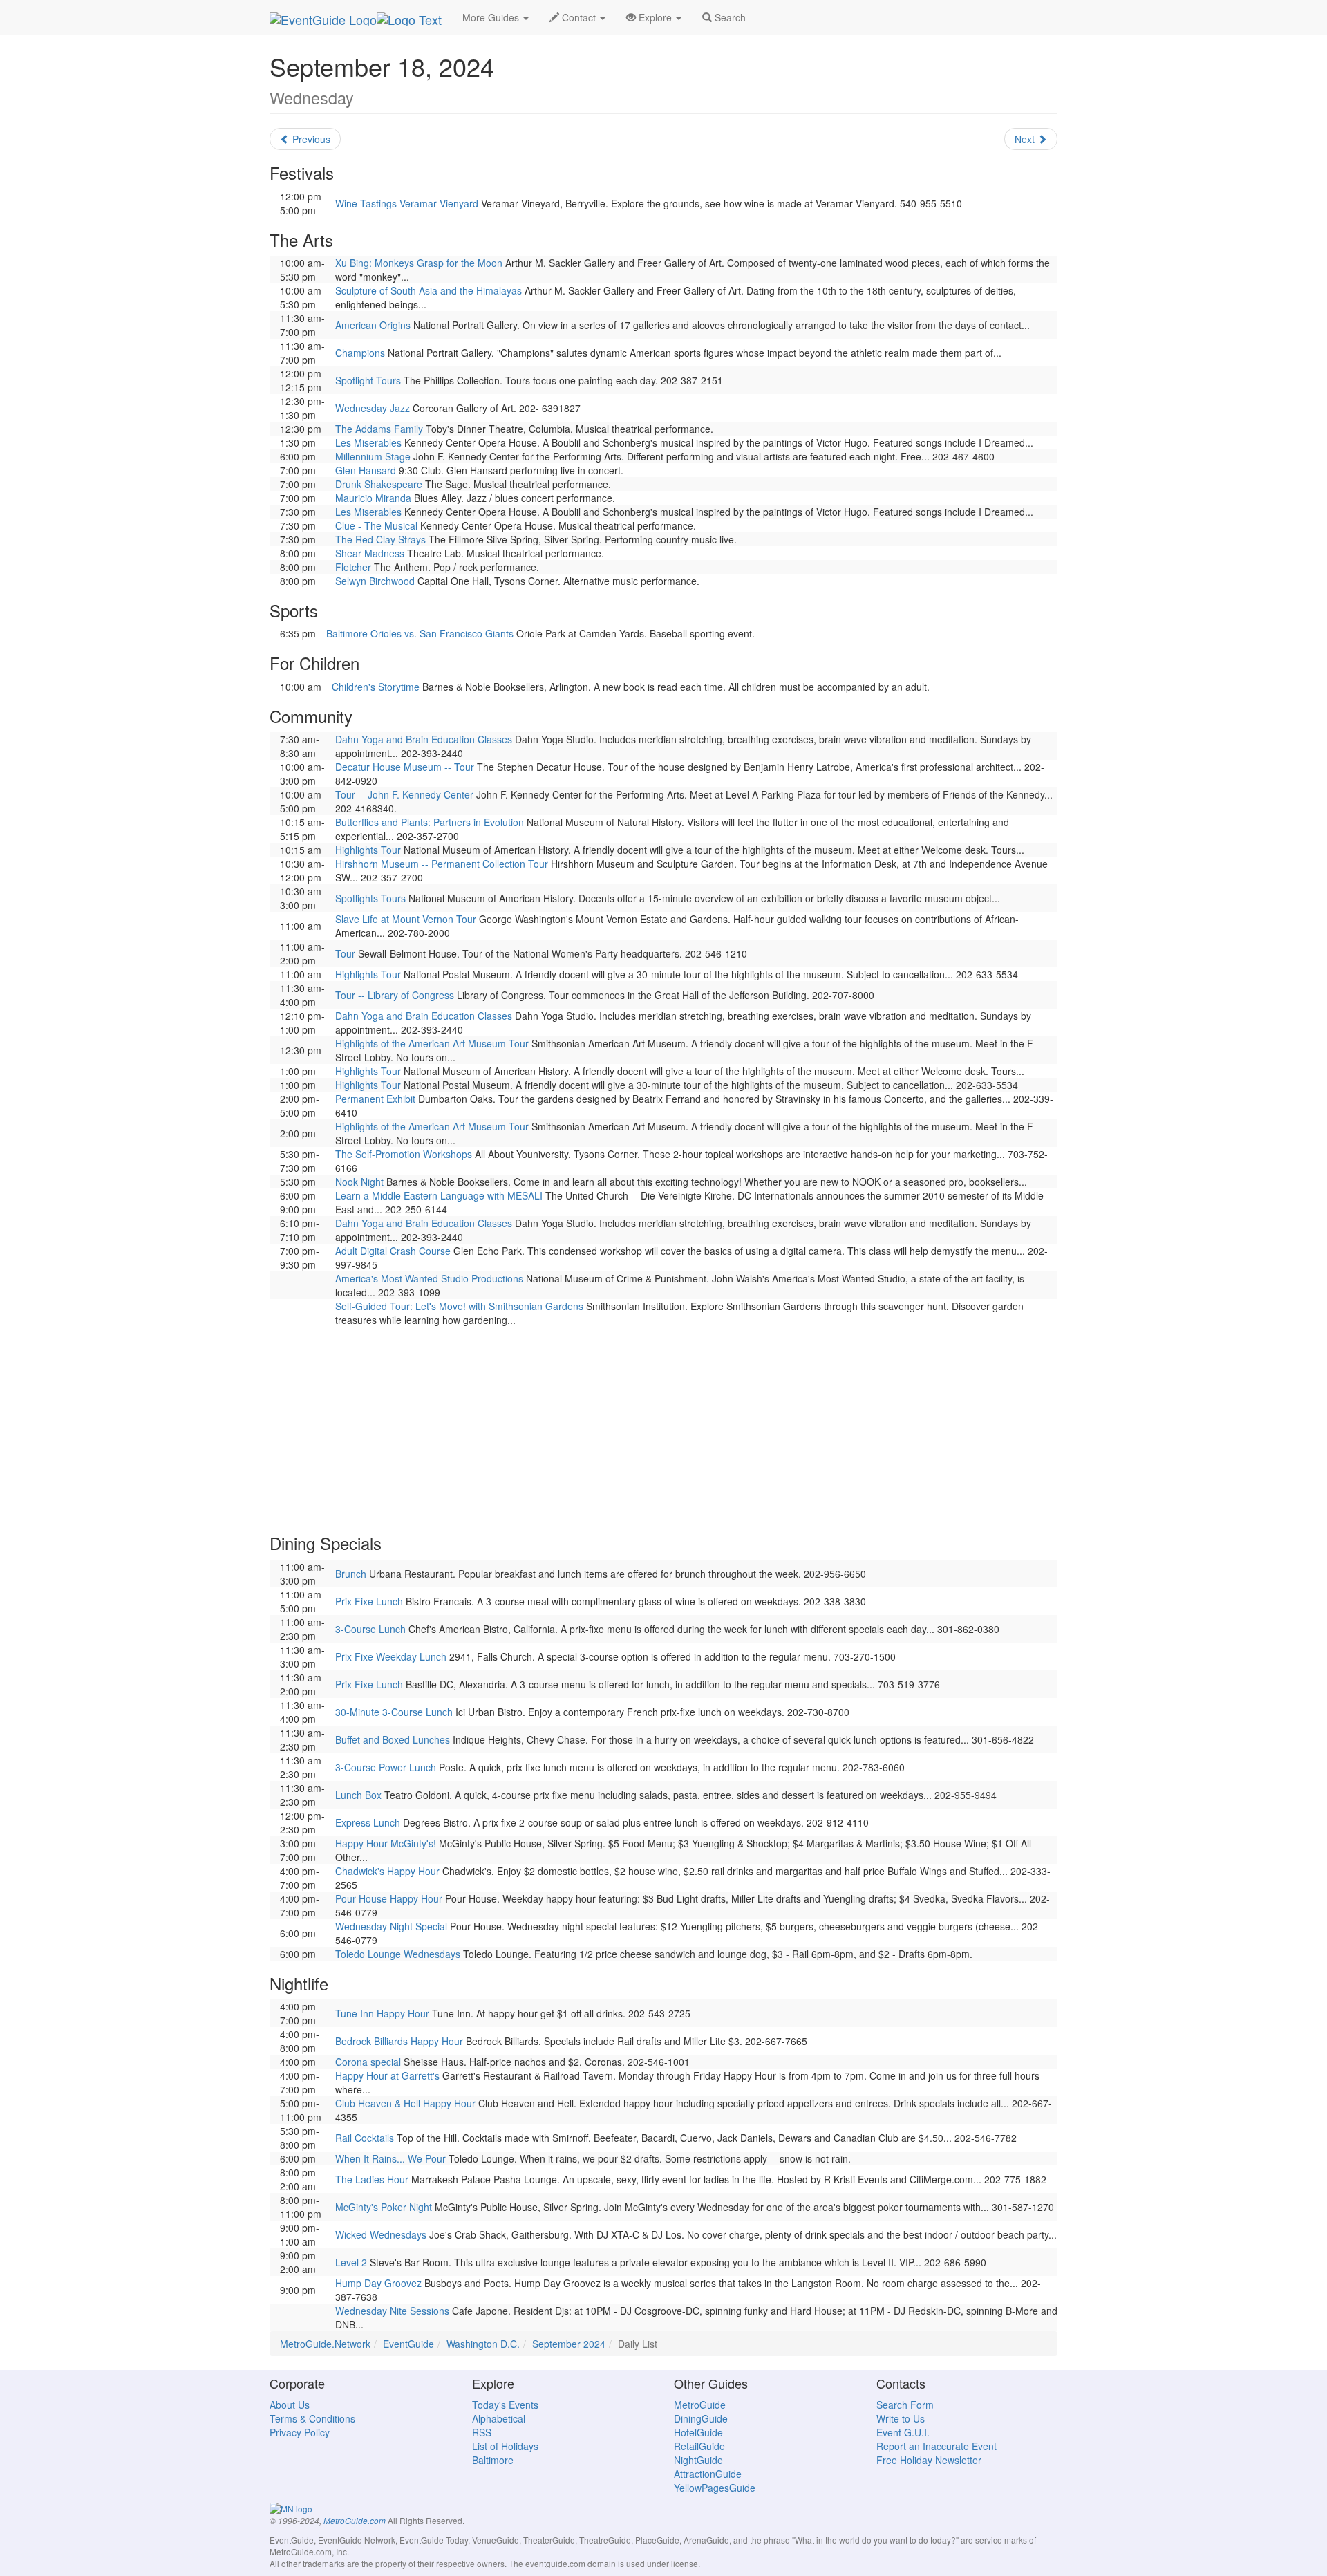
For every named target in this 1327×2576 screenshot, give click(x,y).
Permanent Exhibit (375, 1099)
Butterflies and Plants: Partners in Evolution (430, 822)
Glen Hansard (366, 470)
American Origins (373, 325)
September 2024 (569, 2344)
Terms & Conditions (312, 2418)
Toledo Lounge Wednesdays (398, 1954)
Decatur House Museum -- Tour (405, 767)
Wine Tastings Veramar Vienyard (407, 203)
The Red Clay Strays (380, 539)
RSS (482, 2432)
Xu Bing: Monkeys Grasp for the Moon (419, 263)
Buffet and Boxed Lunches (393, 1739)
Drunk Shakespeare (379, 484)
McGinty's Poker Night (384, 2207)
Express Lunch (368, 1822)
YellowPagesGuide (715, 2488)
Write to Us (901, 2418)
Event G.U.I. (903, 2432)
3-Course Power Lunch (386, 1767)
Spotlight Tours (368, 380)
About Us (290, 2405)
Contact (579, 17)
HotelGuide (698, 2432)
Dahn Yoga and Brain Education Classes (424, 739)
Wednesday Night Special (391, 1926)
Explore (655, 17)
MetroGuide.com (355, 2521)
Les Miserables (368, 442)
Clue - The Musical (376, 525)
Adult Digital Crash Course (393, 1251)
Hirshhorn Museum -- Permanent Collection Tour (442, 864)
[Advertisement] (663, 1424)
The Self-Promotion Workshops (404, 1154)
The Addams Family (379, 429)
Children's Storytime (376, 687)
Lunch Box (358, 1795)
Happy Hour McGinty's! (386, 1843)
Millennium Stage (373, 456)
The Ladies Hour (372, 2179)
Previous (310, 139)
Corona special (368, 2062)
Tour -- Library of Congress (395, 995)
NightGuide (698, 2460)
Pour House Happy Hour (389, 1898)
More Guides (492, 17)
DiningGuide (701, 2418)
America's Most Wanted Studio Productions (429, 1278)
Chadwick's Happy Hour (387, 1871)
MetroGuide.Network (325, 2344)
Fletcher (353, 567)
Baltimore (493, 2460)
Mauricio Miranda (373, 498)
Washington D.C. (483, 2344)
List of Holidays (505, 2446)
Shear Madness (370, 553)
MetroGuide (700, 2405)
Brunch (351, 1574)
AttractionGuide (708, 2474)
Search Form (905, 2405)
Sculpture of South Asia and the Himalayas (429, 290)
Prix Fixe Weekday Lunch (391, 1656)
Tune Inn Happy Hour (382, 2013)
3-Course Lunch (370, 1629)
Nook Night (359, 1182)
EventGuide (408, 2344)
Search (729, 17)
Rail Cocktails (365, 2138)
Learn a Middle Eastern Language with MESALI (439, 1195)
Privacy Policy (300, 2432)
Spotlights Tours (370, 898)
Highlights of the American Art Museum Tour (432, 1043)
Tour (345, 953)
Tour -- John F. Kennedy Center (404, 794)
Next (1026, 139)
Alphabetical (499, 2418)
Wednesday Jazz (373, 408)
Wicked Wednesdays (381, 2234)
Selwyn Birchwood (375, 581)
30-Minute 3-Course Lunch (394, 1712)
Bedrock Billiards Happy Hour (399, 2041)
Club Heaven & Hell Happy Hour (405, 2103)
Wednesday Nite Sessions (392, 2311)
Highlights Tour (368, 850)
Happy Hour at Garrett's (387, 2075)
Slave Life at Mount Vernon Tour (406, 919)
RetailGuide (699, 2446)
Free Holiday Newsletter (929, 2460)
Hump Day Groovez (378, 2283)
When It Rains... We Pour (390, 2158)
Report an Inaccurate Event (937, 2446)
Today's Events (505, 2405)
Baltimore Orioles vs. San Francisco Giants (420, 633)
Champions (360, 353)
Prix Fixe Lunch (369, 1601)
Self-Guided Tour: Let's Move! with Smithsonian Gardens (459, 1306)
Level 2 (351, 2262)
